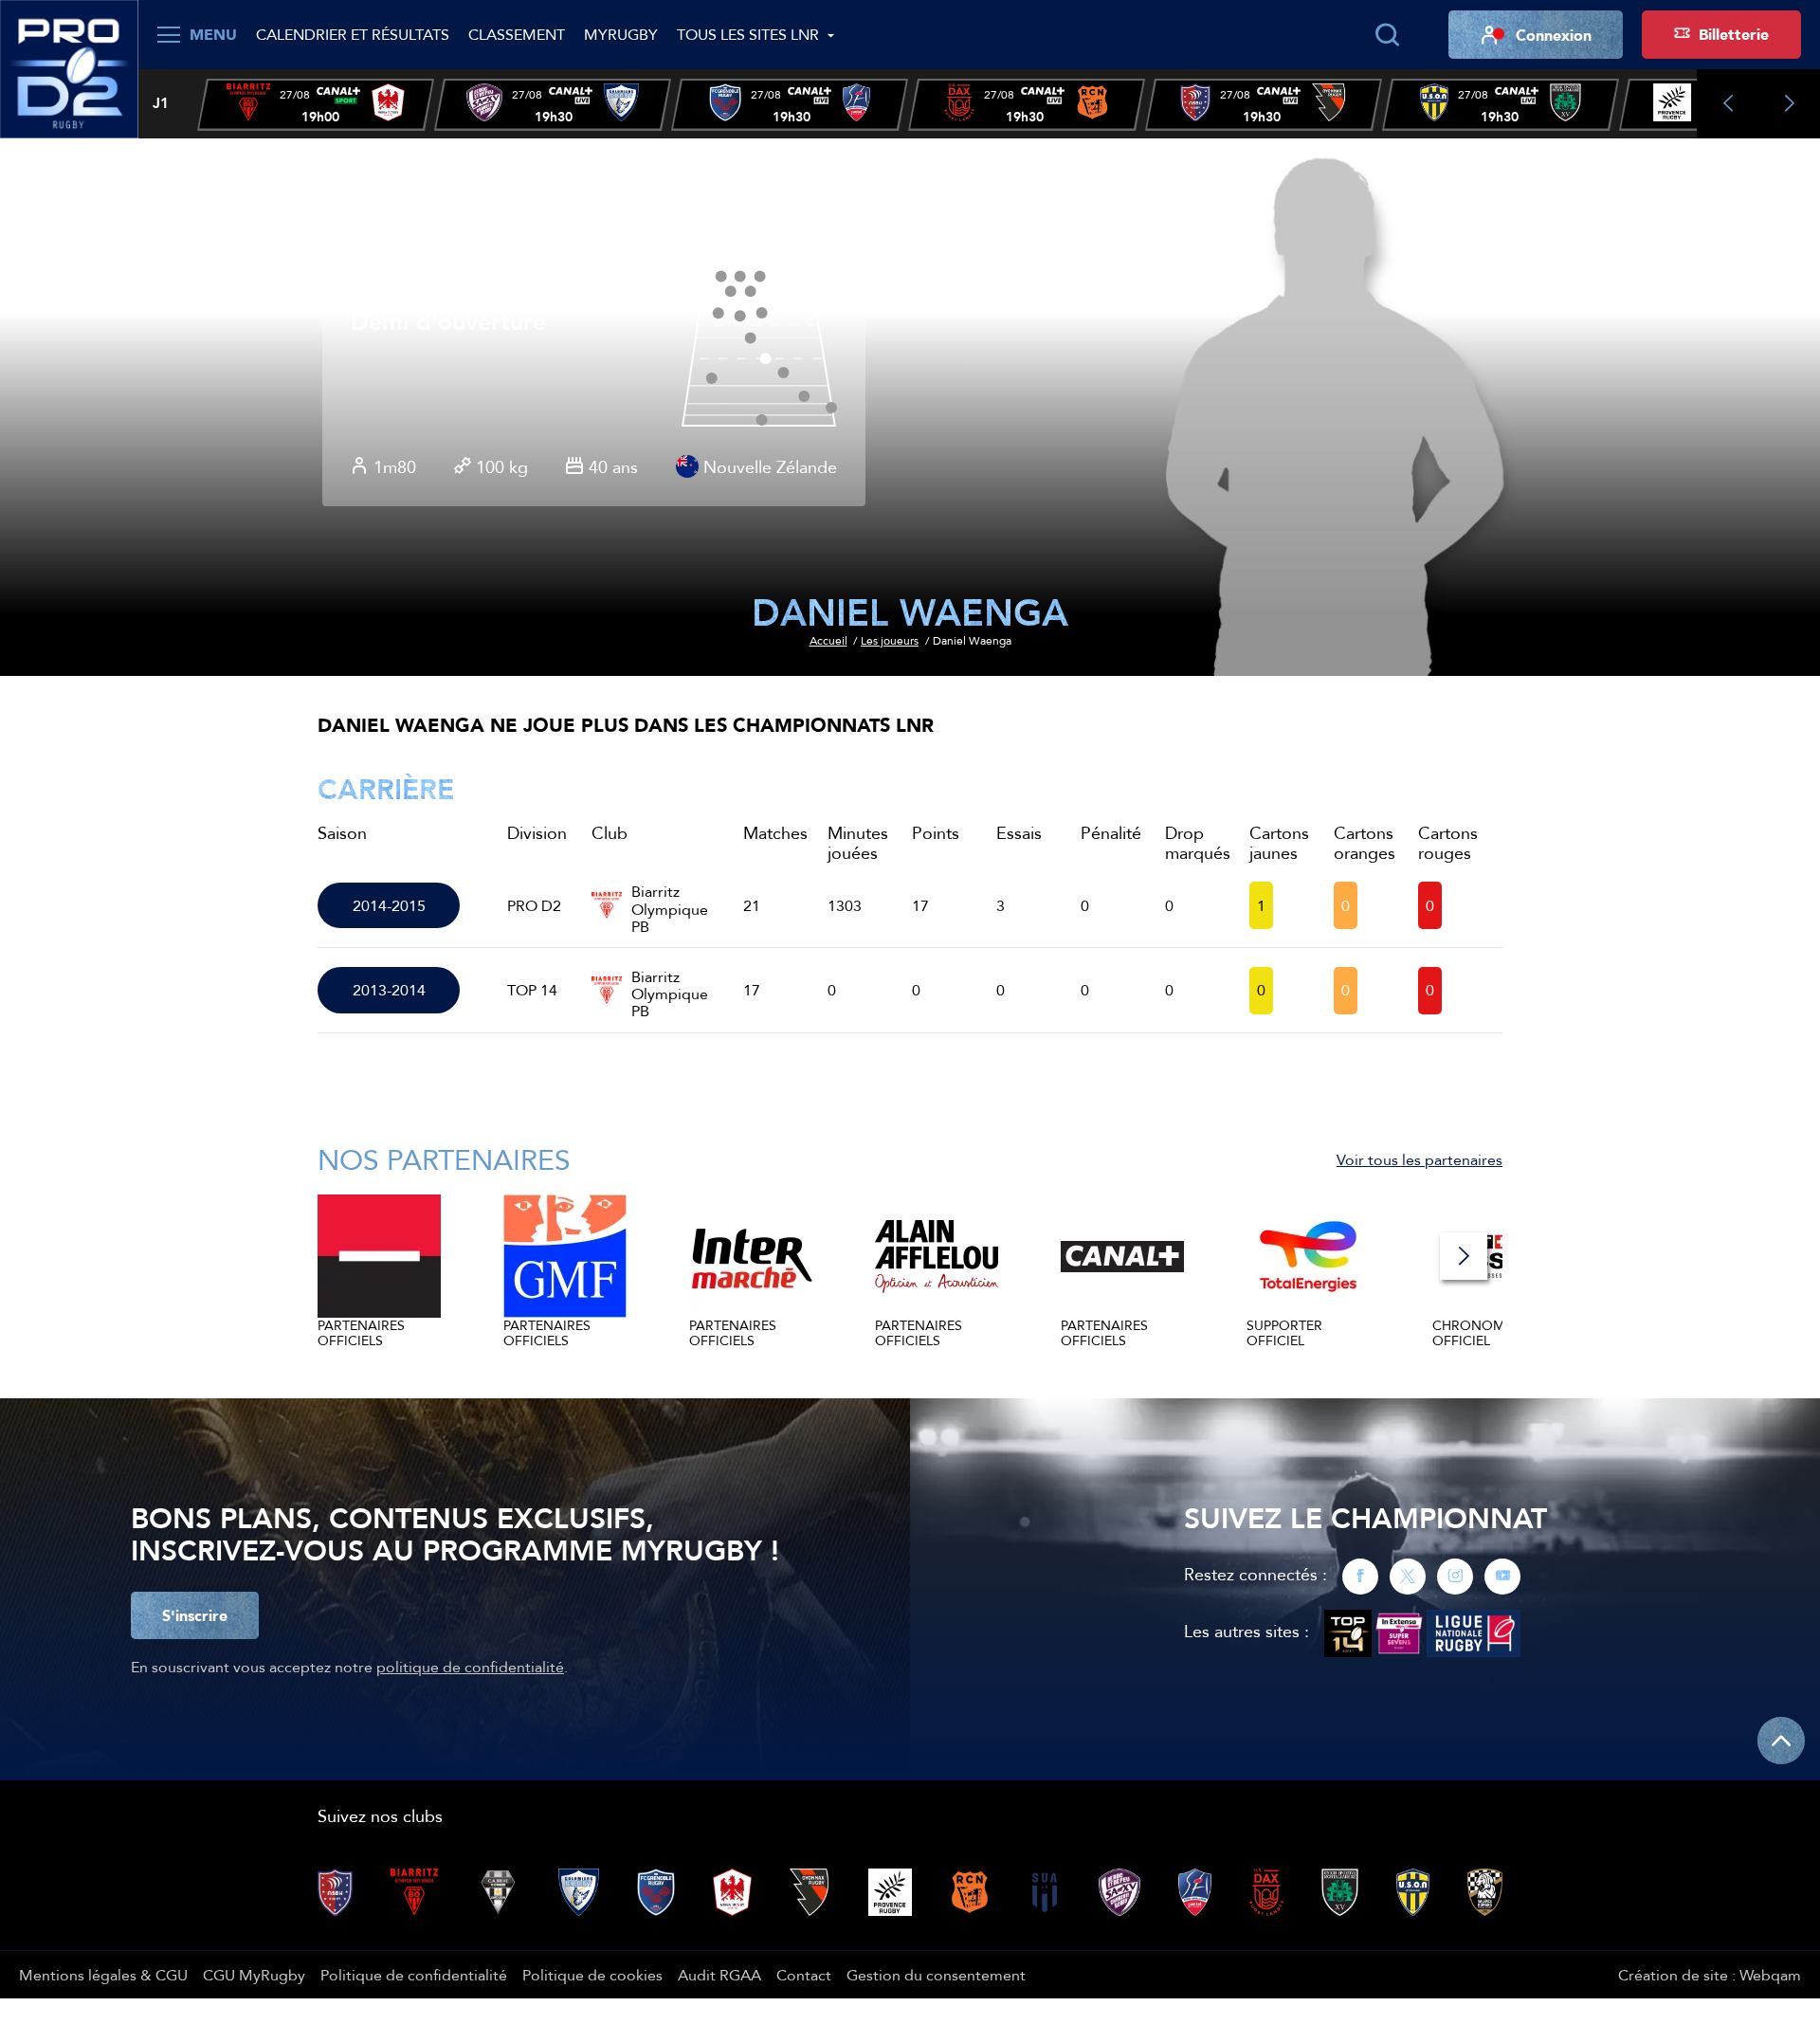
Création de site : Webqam (1710, 1975)
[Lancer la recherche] (1387, 35)
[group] (316, 105)
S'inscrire (195, 1615)
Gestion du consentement (936, 1975)
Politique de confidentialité (414, 1975)
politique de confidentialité (470, 1667)
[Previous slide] (1728, 104)
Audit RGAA (719, 1975)
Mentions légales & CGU (103, 1975)
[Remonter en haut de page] (1781, 1741)
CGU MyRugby (254, 1975)
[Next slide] (1789, 104)
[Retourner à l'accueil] (69, 67)
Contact (804, 1975)
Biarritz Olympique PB (670, 905)
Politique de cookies (592, 1975)
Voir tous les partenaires (1420, 1159)
